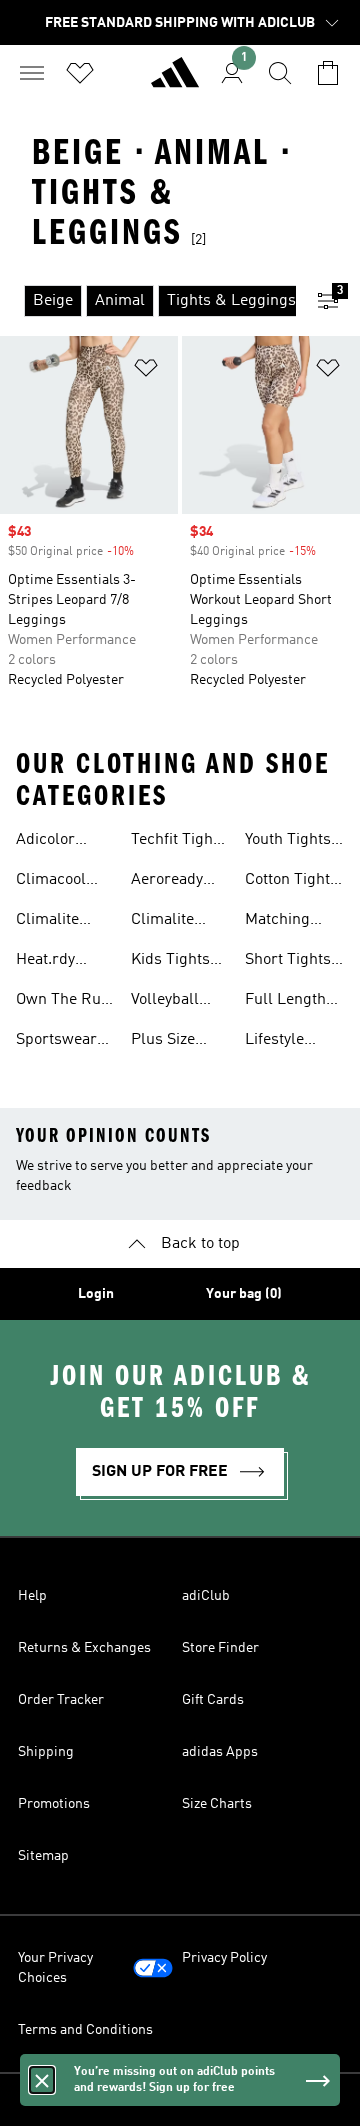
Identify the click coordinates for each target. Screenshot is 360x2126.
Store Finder (220, 1648)
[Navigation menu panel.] (32, 73)
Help (32, 1596)
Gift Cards (213, 1700)
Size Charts (217, 1804)
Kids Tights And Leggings (179, 962)
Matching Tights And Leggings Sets (283, 922)
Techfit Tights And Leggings (179, 842)
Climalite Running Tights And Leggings (169, 922)
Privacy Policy (224, 1958)
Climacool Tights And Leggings (54, 882)
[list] (148, 301)
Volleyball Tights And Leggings (169, 1002)
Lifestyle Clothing (274, 1042)
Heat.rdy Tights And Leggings (54, 962)
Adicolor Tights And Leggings (54, 842)
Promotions (54, 1804)
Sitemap (43, 1856)
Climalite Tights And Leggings (54, 922)
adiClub (206, 1596)
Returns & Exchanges (84, 1648)
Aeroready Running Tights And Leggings (169, 882)
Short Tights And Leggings (293, 962)
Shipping (46, 1752)
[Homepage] (175, 81)
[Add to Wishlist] (146, 371)
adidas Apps (220, 1752)
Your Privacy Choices (55, 1968)
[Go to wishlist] (80, 73)
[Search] (280, 73)
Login (96, 1294)
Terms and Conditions (85, 2030)
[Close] (42, 2080)
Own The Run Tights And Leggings (63, 1002)
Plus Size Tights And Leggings (169, 1042)
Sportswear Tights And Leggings (56, 1042)
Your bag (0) (244, 1294)
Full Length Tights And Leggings (285, 1002)
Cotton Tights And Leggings (293, 882)
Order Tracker (61, 1700)
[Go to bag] (328, 73)
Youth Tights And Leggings (293, 842)
